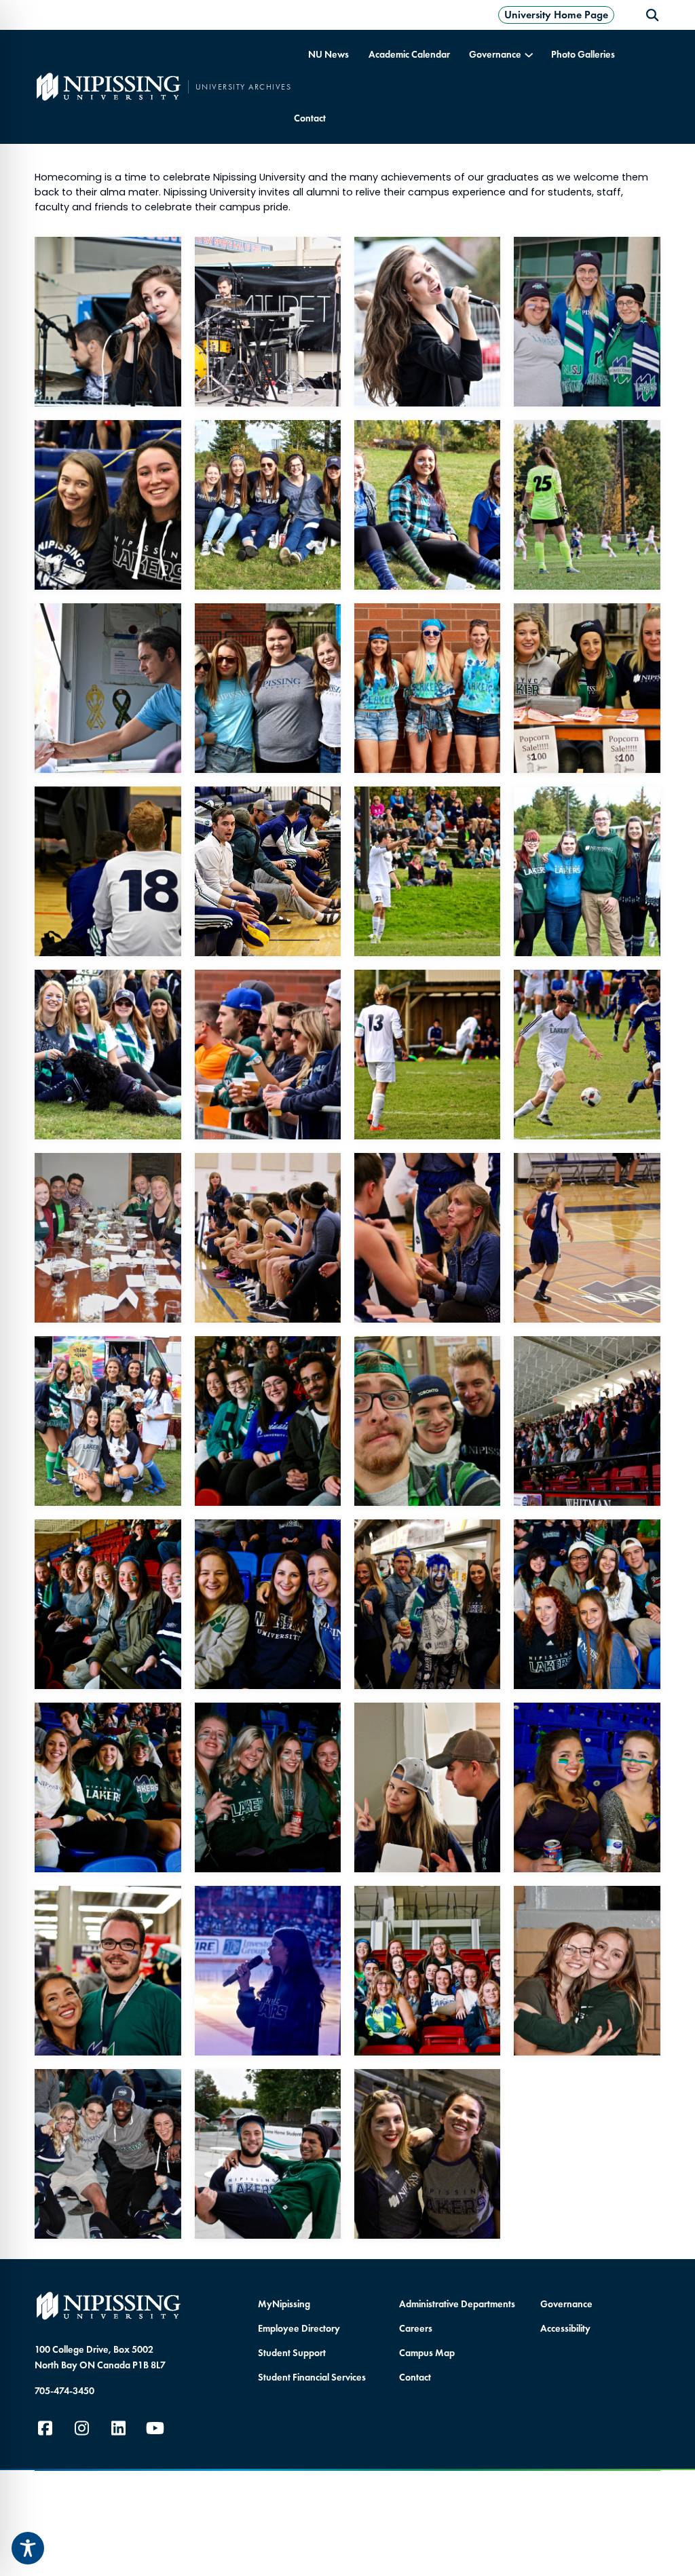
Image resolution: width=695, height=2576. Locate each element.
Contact (310, 118)
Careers (416, 2328)
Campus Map (427, 2353)
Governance (566, 2304)
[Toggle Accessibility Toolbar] (28, 2548)
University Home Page (556, 15)
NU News (328, 54)
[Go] (652, 15)
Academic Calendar (409, 54)
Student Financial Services (312, 2377)
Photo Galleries (583, 54)
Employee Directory (299, 2328)
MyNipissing (284, 2304)
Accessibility (565, 2328)
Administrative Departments (457, 2304)
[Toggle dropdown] (529, 55)
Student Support (292, 2353)
